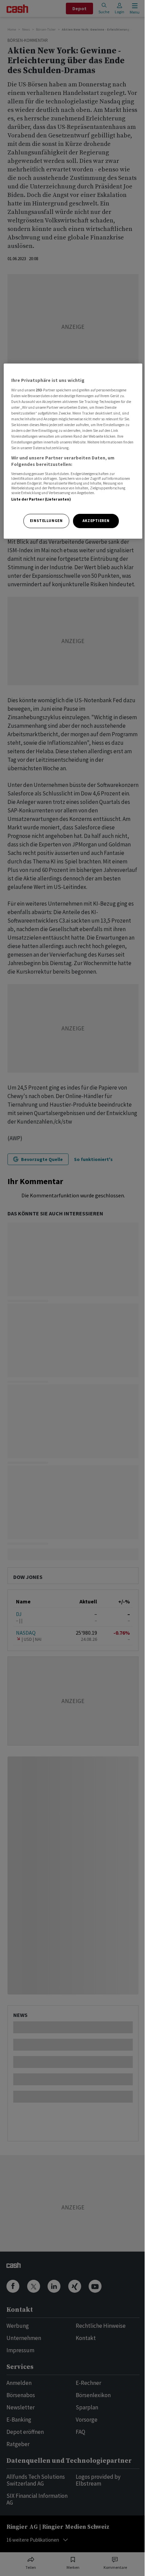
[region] (73, 451)
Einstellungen (46, 521)
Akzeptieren (96, 521)
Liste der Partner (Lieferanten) (41, 499)
